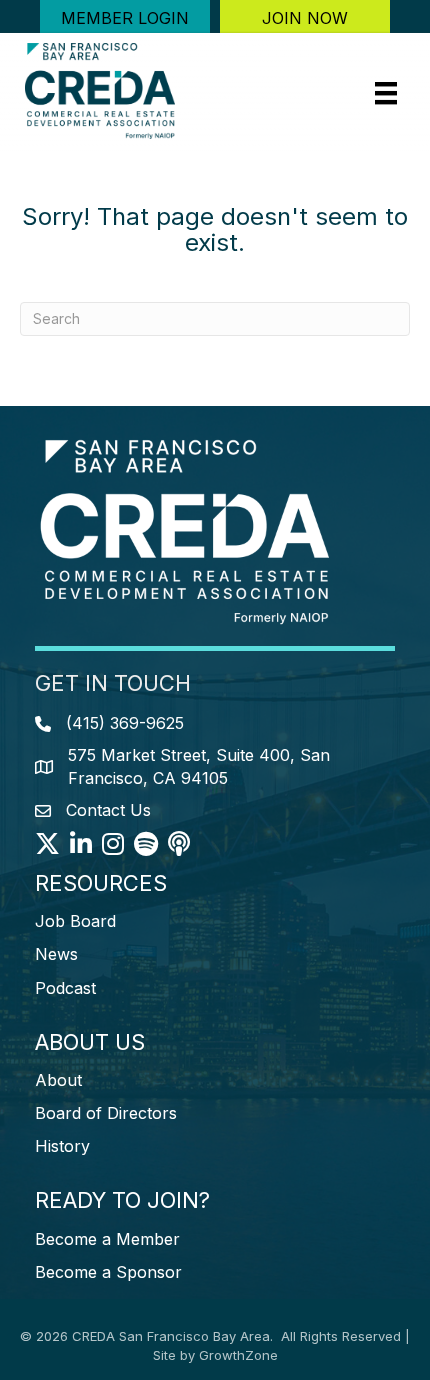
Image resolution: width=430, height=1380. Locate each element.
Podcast (65, 988)
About (58, 1080)
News (56, 954)
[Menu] (386, 93)
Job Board (75, 921)
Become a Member (107, 1239)
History (62, 1146)
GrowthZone (238, 1355)
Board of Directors (106, 1113)
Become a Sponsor (108, 1272)
